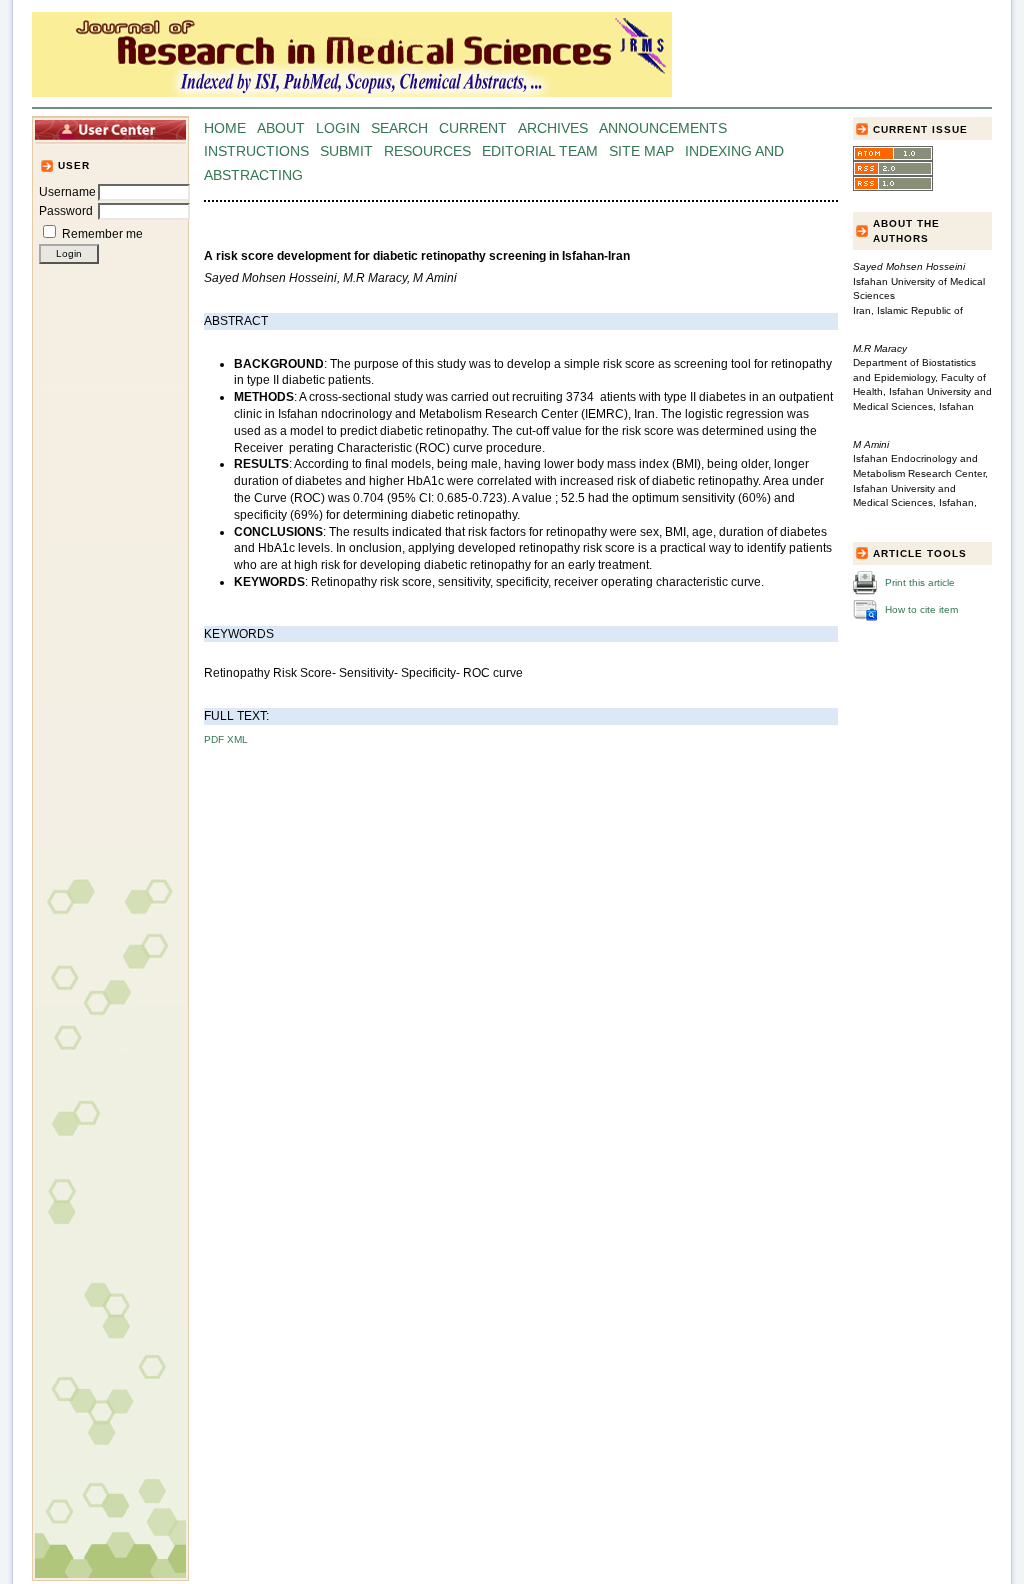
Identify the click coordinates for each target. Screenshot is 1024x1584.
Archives (553, 128)
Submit (346, 151)
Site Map (641, 151)
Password (66, 211)
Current (473, 128)
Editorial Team (540, 151)
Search (399, 128)
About (281, 128)
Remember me (102, 234)
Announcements (663, 128)
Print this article (920, 582)
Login (338, 128)
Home (225, 128)
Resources (427, 151)
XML (237, 739)
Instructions (256, 151)
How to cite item (921, 609)
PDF (214, 739)
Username (67, 192)
